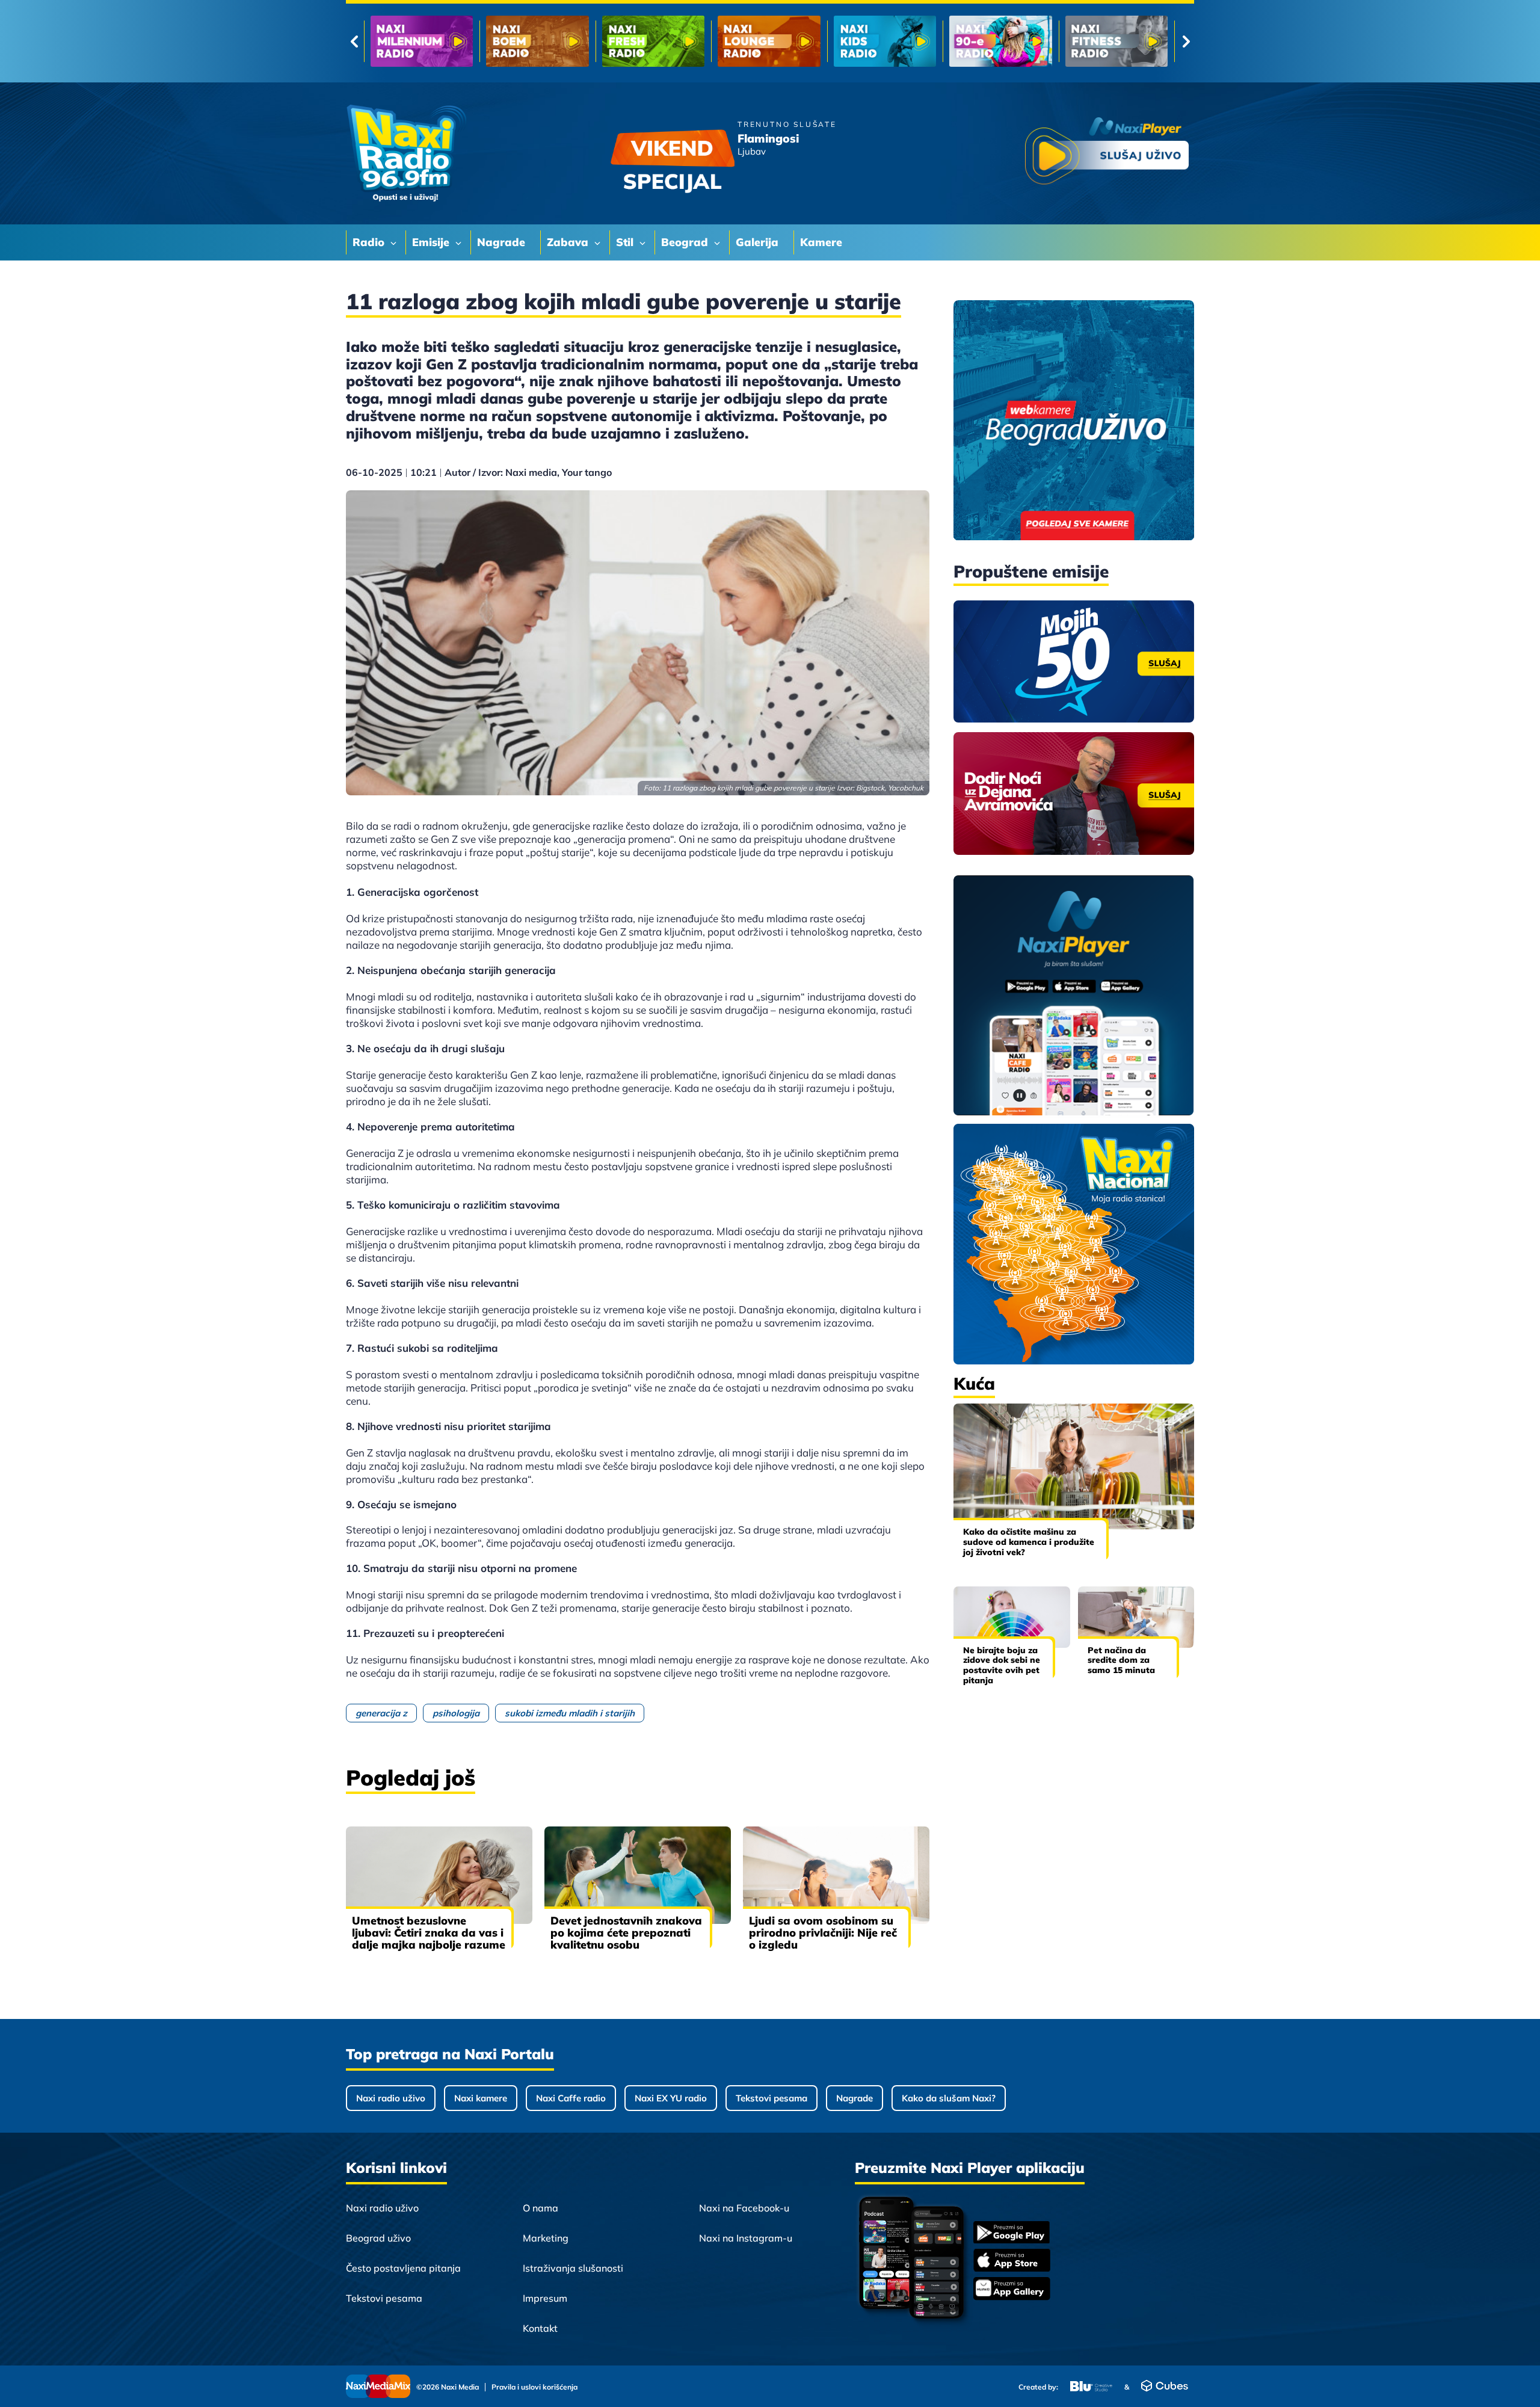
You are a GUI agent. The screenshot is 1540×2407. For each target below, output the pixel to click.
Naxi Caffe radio (571, 2098)
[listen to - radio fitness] (885, 41)
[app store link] (1012, 2261)
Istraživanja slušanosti (573, 2268)
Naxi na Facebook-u (744, 2208)
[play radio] (1107, 153)
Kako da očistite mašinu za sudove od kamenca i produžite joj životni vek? (1029, 1542)
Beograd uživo (378, 2238)
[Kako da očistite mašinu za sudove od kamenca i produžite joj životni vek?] (1074, 1466)
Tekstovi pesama (772, 2098)
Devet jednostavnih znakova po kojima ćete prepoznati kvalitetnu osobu (626, 1933)
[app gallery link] (1012, 2290)
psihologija (456, 1713)
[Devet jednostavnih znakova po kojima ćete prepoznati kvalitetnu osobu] (638, 1875)
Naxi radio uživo (391, 2098)
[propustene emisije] (1074, 662)
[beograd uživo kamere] (1074, 421)
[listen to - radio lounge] (537, 41)
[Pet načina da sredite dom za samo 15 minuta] (1136, 1617)
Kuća (974, 1383)
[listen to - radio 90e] (769, 41)
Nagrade (855, 2098)
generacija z (381, 1713)
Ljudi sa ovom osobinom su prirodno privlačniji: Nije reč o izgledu (823, 1933)
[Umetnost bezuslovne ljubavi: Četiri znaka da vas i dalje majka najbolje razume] (439, 1875)
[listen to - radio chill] (1116, 41)
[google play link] (1012, 2233)
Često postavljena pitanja (403, 2268)
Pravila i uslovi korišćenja (534, 2387)
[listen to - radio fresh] (422, 41)
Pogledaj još (411, 1777)
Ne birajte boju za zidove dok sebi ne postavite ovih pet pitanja (1002, 1665)
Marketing (546, 2238)
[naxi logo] (406, 153)
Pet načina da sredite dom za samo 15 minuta (1121, 1660)
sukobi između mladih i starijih (570, 1713)
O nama (541, 2208)
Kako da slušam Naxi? (949, 2098)
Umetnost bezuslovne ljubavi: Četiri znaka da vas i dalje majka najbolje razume (429, 1933)
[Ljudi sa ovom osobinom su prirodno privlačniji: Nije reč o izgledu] (836, 1875)
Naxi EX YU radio (671, 2098)
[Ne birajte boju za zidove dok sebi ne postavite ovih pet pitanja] (1012, 1617)
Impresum (545, 2298)
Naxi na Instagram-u (746, 2238)
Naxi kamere (481, 2098)
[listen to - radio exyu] (1000, 41)
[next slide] (1186, 42)
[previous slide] (354, 42)
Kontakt (540, 2328)
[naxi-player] (1074, 996)
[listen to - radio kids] (653, 41)
